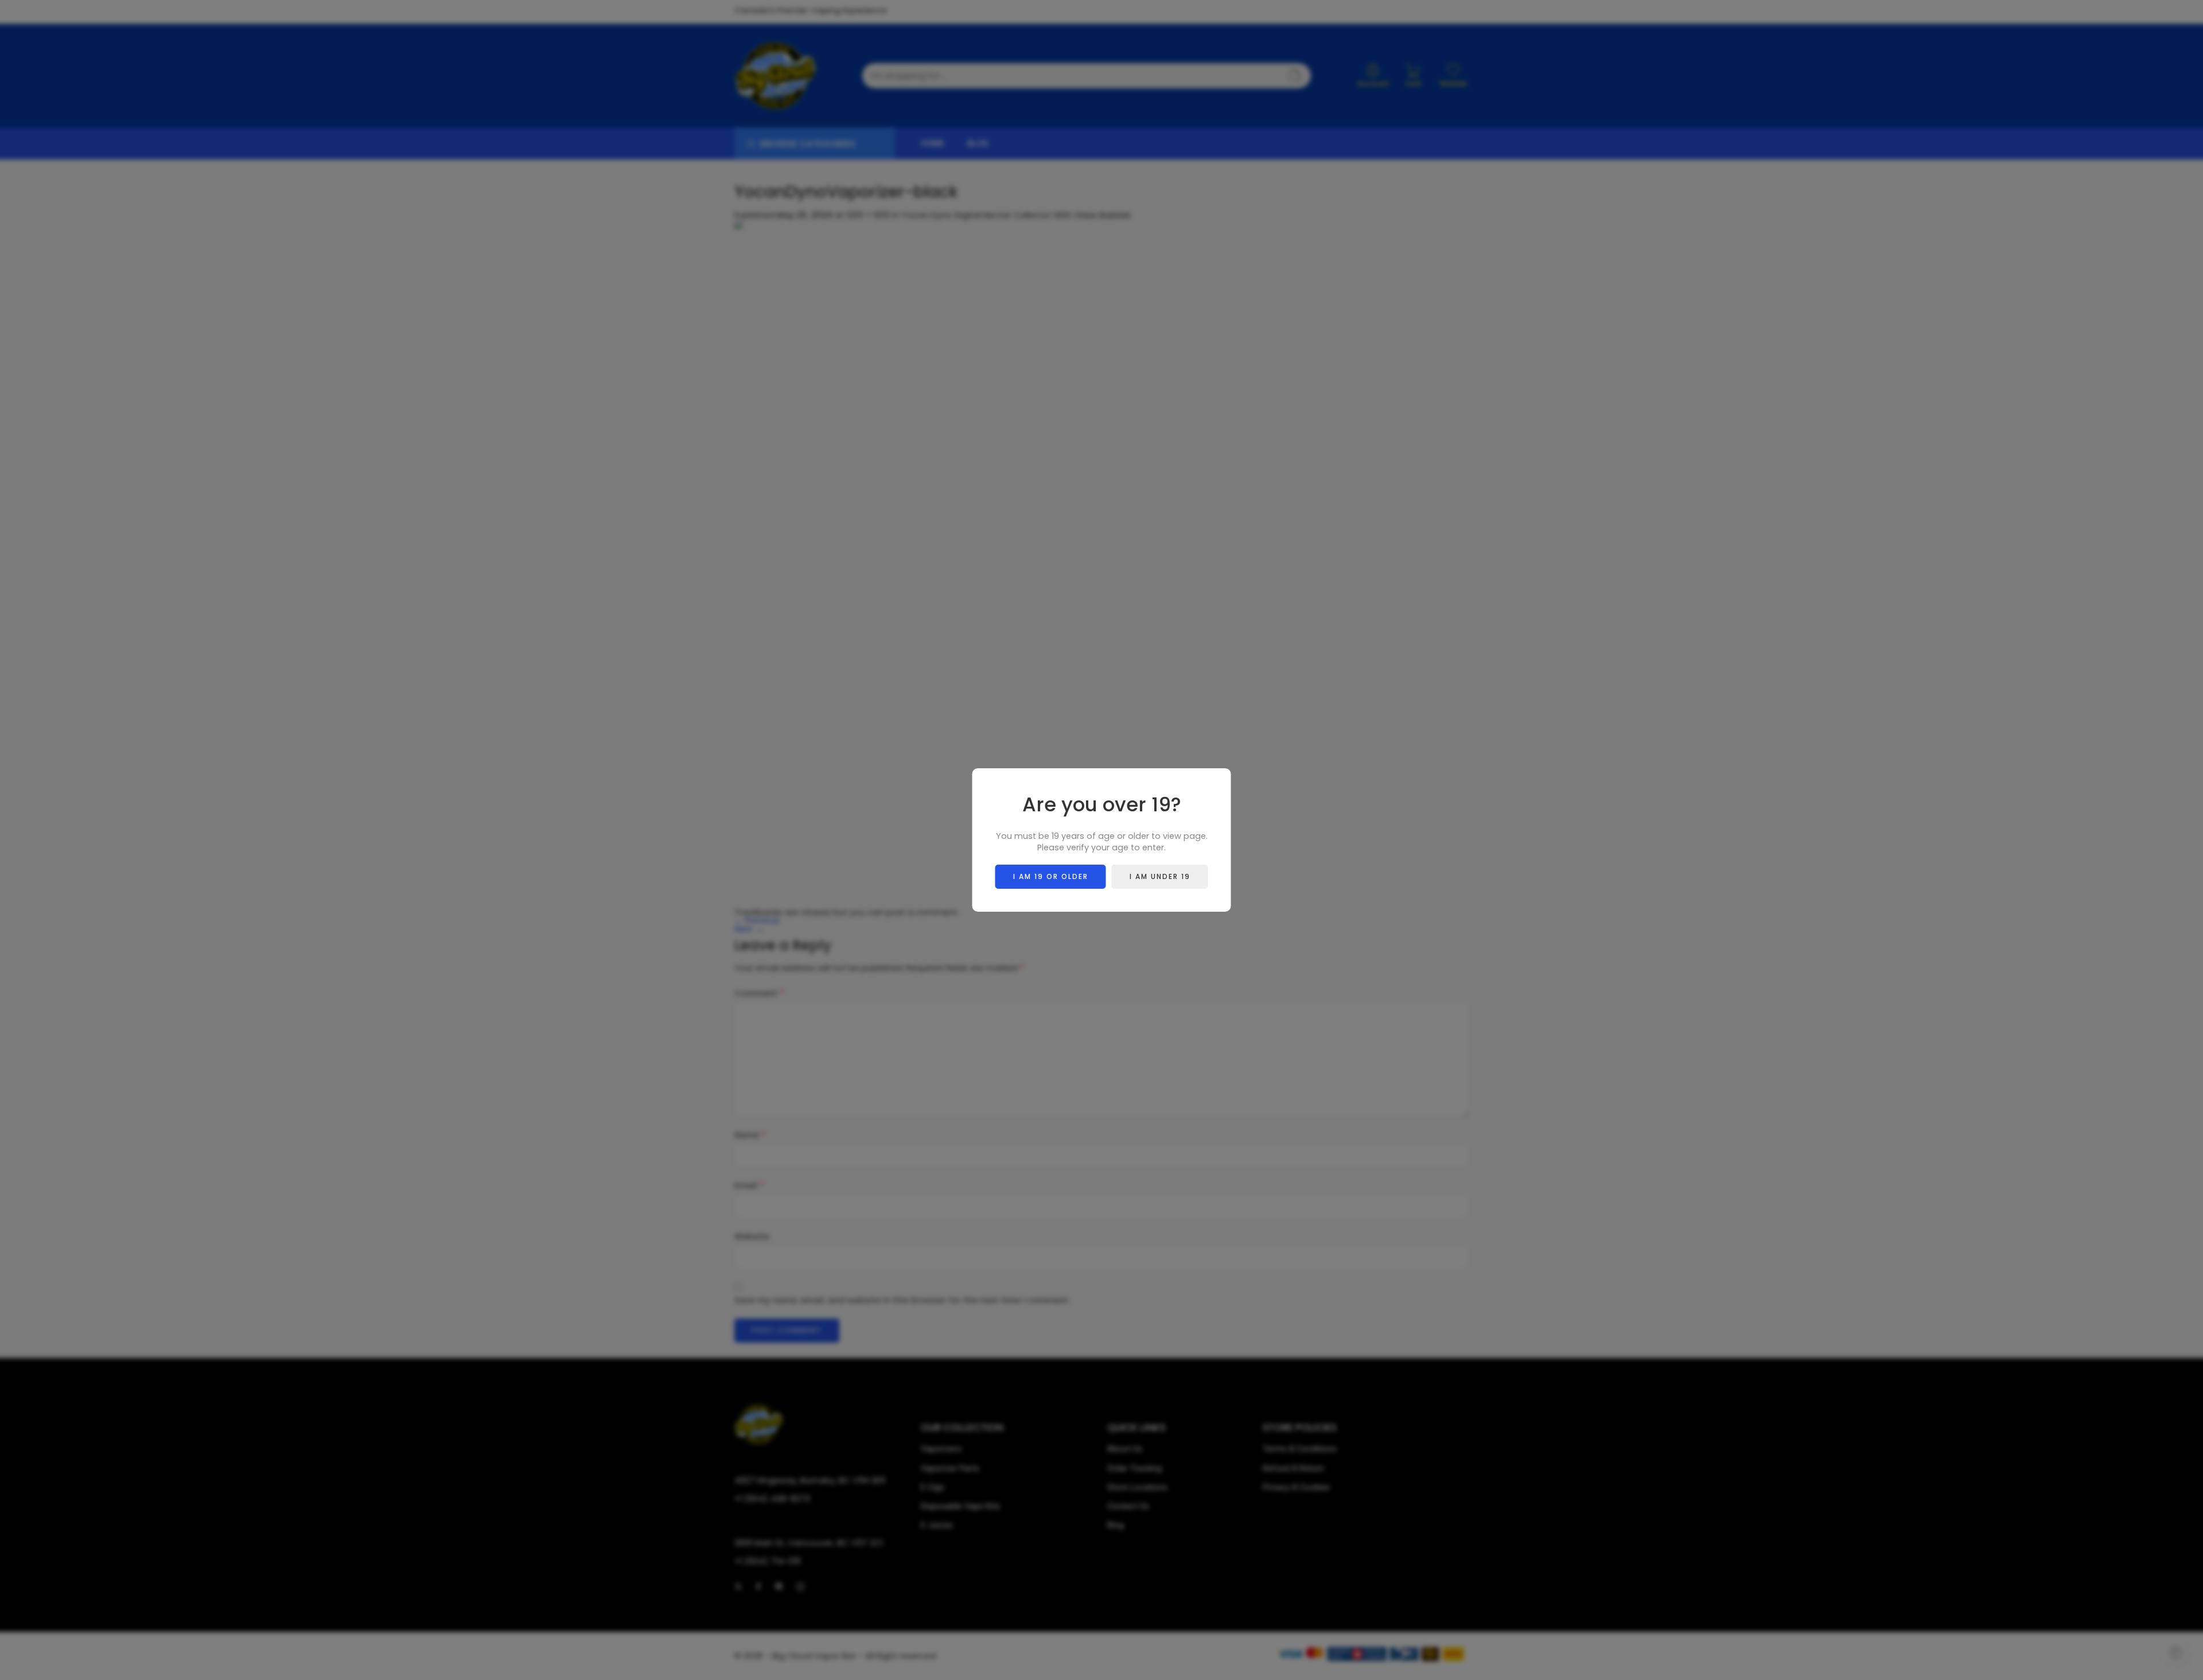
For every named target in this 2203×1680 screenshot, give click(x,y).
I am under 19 (1160, 876)
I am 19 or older (1051, 876)
